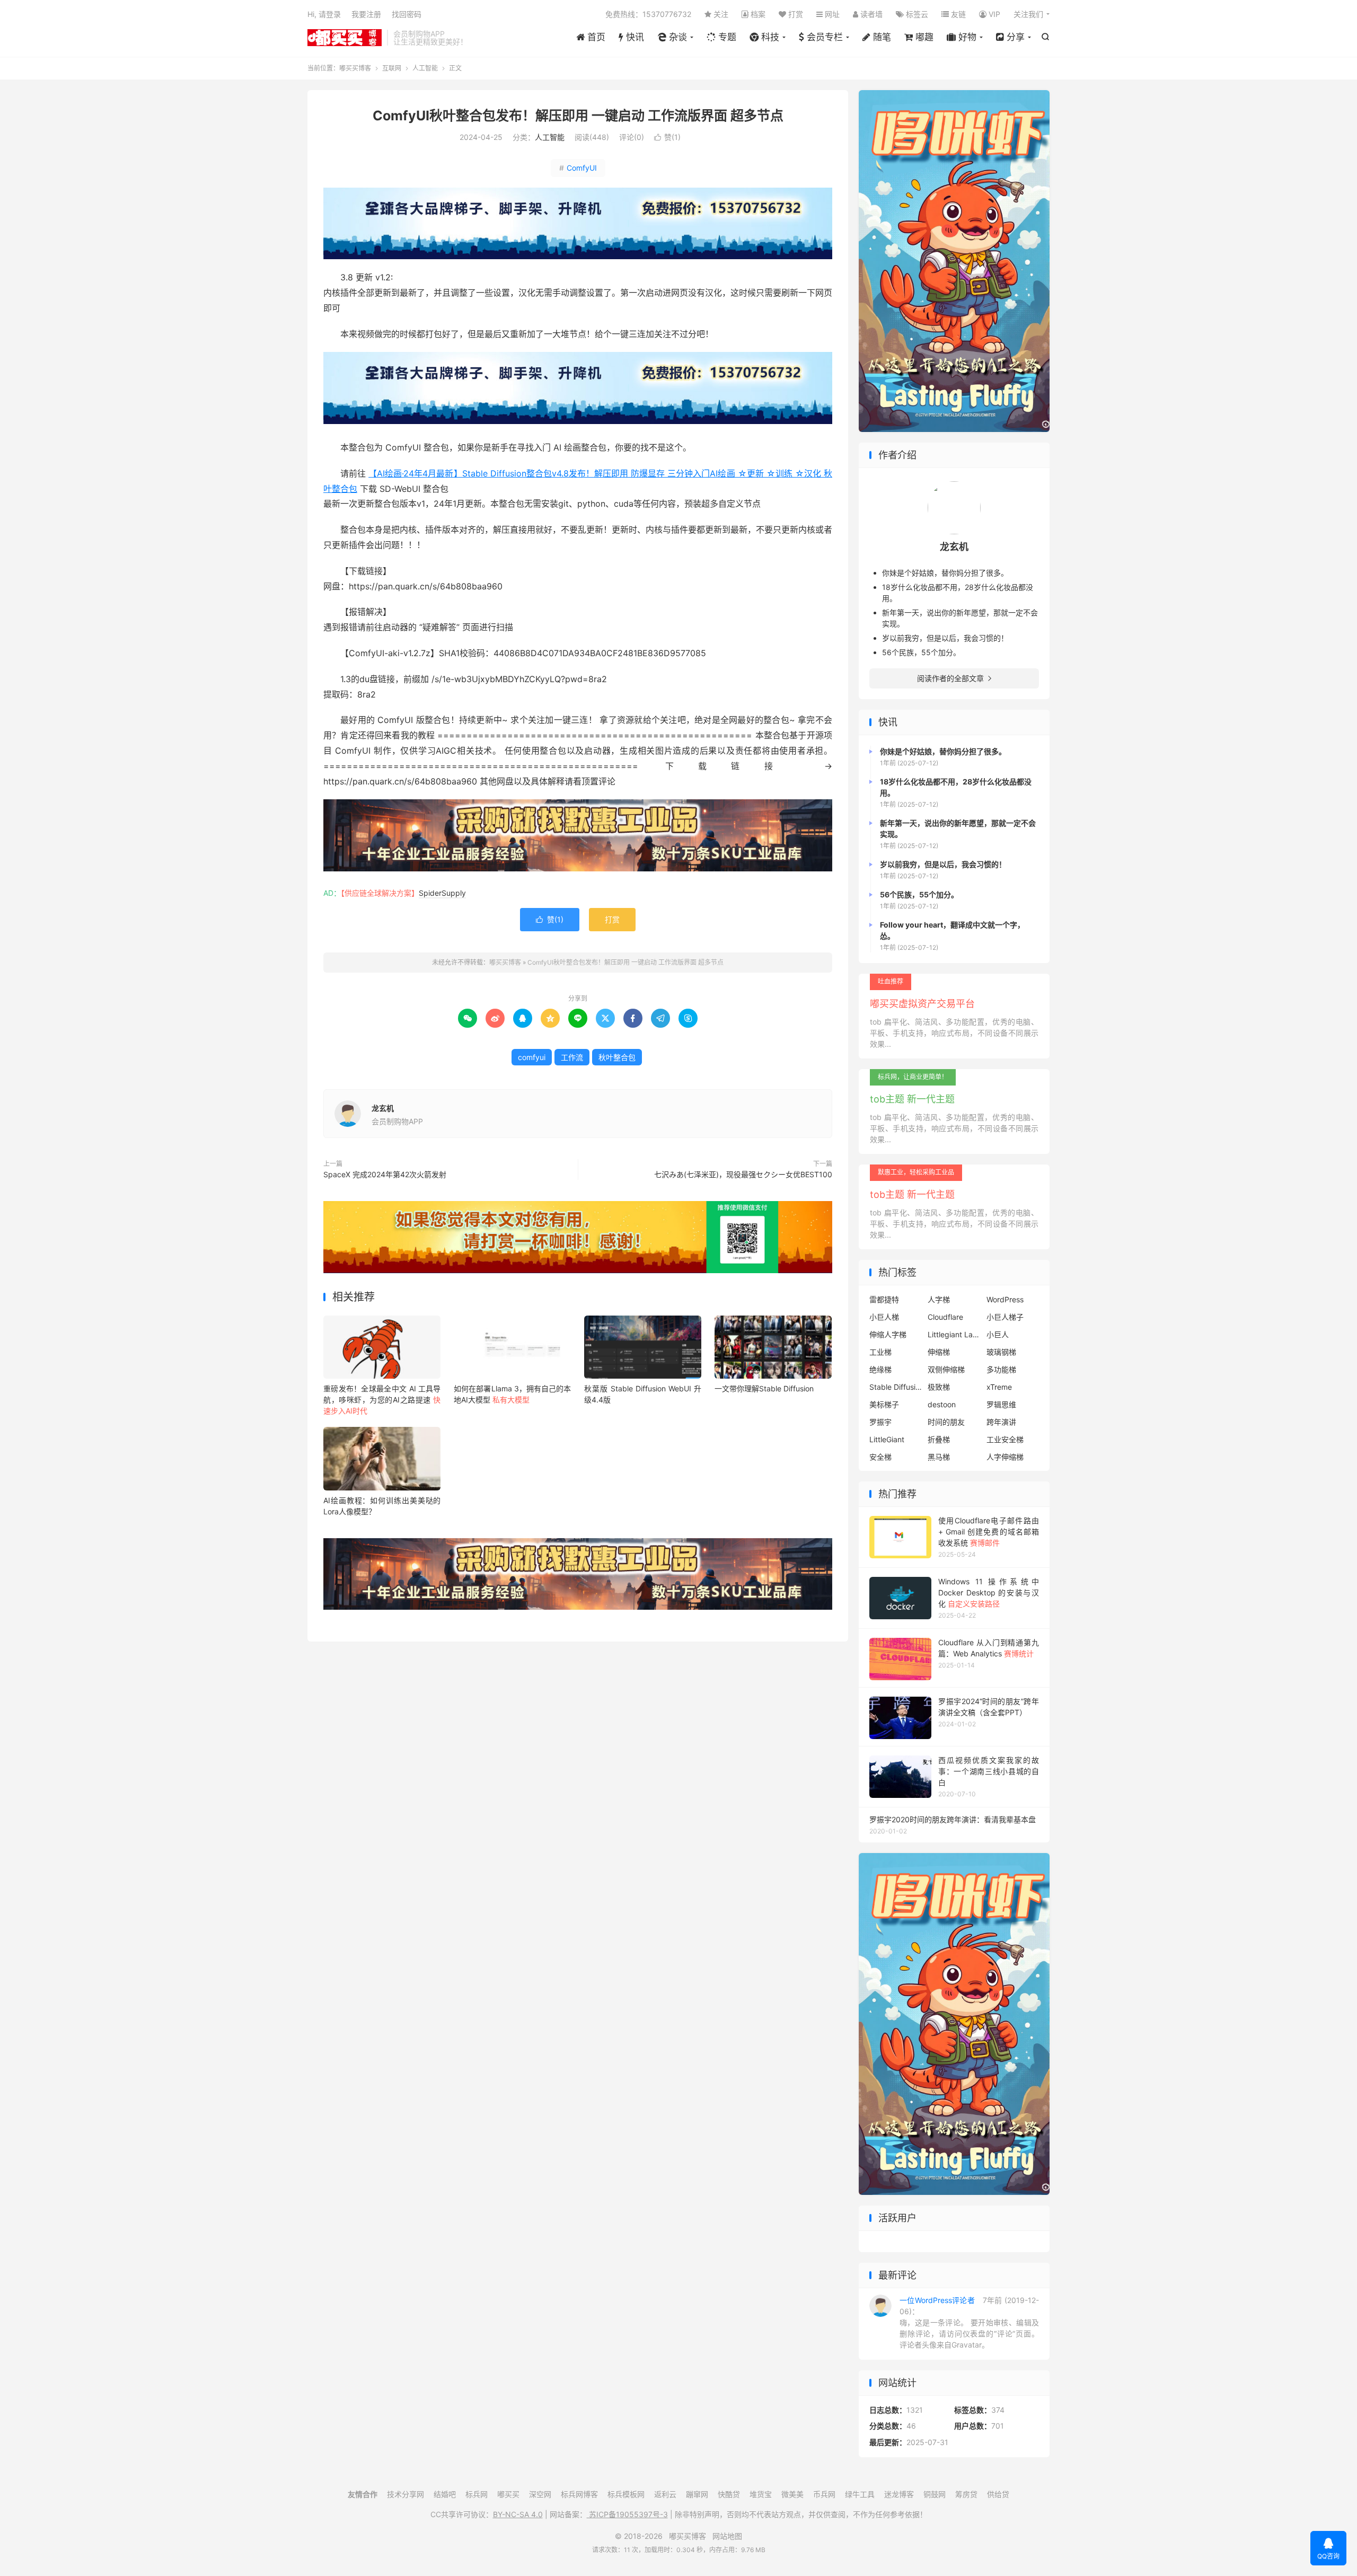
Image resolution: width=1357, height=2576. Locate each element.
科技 (769, 37)
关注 (720, 14)
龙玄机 (383, 1108)
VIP (993, 14)
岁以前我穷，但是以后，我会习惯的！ (945, 638)
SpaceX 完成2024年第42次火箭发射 (385, 1174)
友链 (957, 14)
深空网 (540, 2494)
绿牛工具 (860, 2494)
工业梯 (880, 1352)
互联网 (392, 68)
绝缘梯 (880, 1369)
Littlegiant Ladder (954, 1334)
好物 (966, 37)
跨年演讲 (1001, 1422)
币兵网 (824, 2494)
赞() (667, 137)
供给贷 (998, 2494)
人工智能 (425, 68)
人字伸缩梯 (1005, 1457)
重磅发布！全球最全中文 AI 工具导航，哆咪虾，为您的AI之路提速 (382, 1400)
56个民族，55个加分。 (921, 652)
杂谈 (677, 37)
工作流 (572, 1057)
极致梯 (939, 1387)
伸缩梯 (939, 1352)
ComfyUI (578, 168)
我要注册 (366, 14)
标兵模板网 (626, 2494)
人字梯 (939, 1299)
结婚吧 (445, 2494)
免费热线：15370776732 (648, 14)
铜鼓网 (935, 2494)
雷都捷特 (884, 1299)
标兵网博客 (579, 2494)
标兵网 (477, 2494)
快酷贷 (729, 2494)
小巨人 (998, 1334)
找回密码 (407, 14)
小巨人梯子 (1005, 1317)
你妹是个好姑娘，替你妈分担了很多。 (945, 573)
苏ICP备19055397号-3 (627, 2514)
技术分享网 (406, 2494)
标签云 (916, 14)
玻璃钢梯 (1001, 1352)
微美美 (792, 2494)
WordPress (1005, 1299)
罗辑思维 (1001, 1404)
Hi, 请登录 (324, 14)
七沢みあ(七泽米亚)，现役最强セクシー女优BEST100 (743, 1174)
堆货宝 (761, 2494)
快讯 (634, 37)
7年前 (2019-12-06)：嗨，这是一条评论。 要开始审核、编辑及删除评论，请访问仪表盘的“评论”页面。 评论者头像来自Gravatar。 (969, 2322)
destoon (942, 1404)
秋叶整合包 (617, 1057)
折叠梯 (939, 1439)
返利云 (665, 2494)
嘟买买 (508, 2494)
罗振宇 (880, 1422)
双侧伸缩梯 (946, 1369)
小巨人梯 (884, 1317)
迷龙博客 (899, 2494)
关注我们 (1028, 14)
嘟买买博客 (345, 38)
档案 (757, 14)
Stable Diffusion (896, 1387)
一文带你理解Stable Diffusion (764, 1388)
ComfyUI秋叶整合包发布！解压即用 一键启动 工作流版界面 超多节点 (578, 116)
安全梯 (880, 1457)
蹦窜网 (697, 2494)
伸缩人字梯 (888, 1334)
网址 (831, 14)
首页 (595, 37)
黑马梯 (939, 1457)
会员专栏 (823, 37)
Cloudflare (945, 1317)
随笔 (881, 37)
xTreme (999, 1387)
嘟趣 (923, 37)
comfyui (532, 1057)
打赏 (795, 14)
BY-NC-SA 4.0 (518, 2514)
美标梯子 (884, 1404)
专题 (726, 37)
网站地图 (727, 2536)
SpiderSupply (442, 893)
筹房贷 (966, 2494)
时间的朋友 (946, 1422)
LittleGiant (887, 1439)
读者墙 (870, 14)
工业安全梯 (1005, 1439)
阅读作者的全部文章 (954, 678)
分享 (1014, 37)
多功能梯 (1001, 1369)
